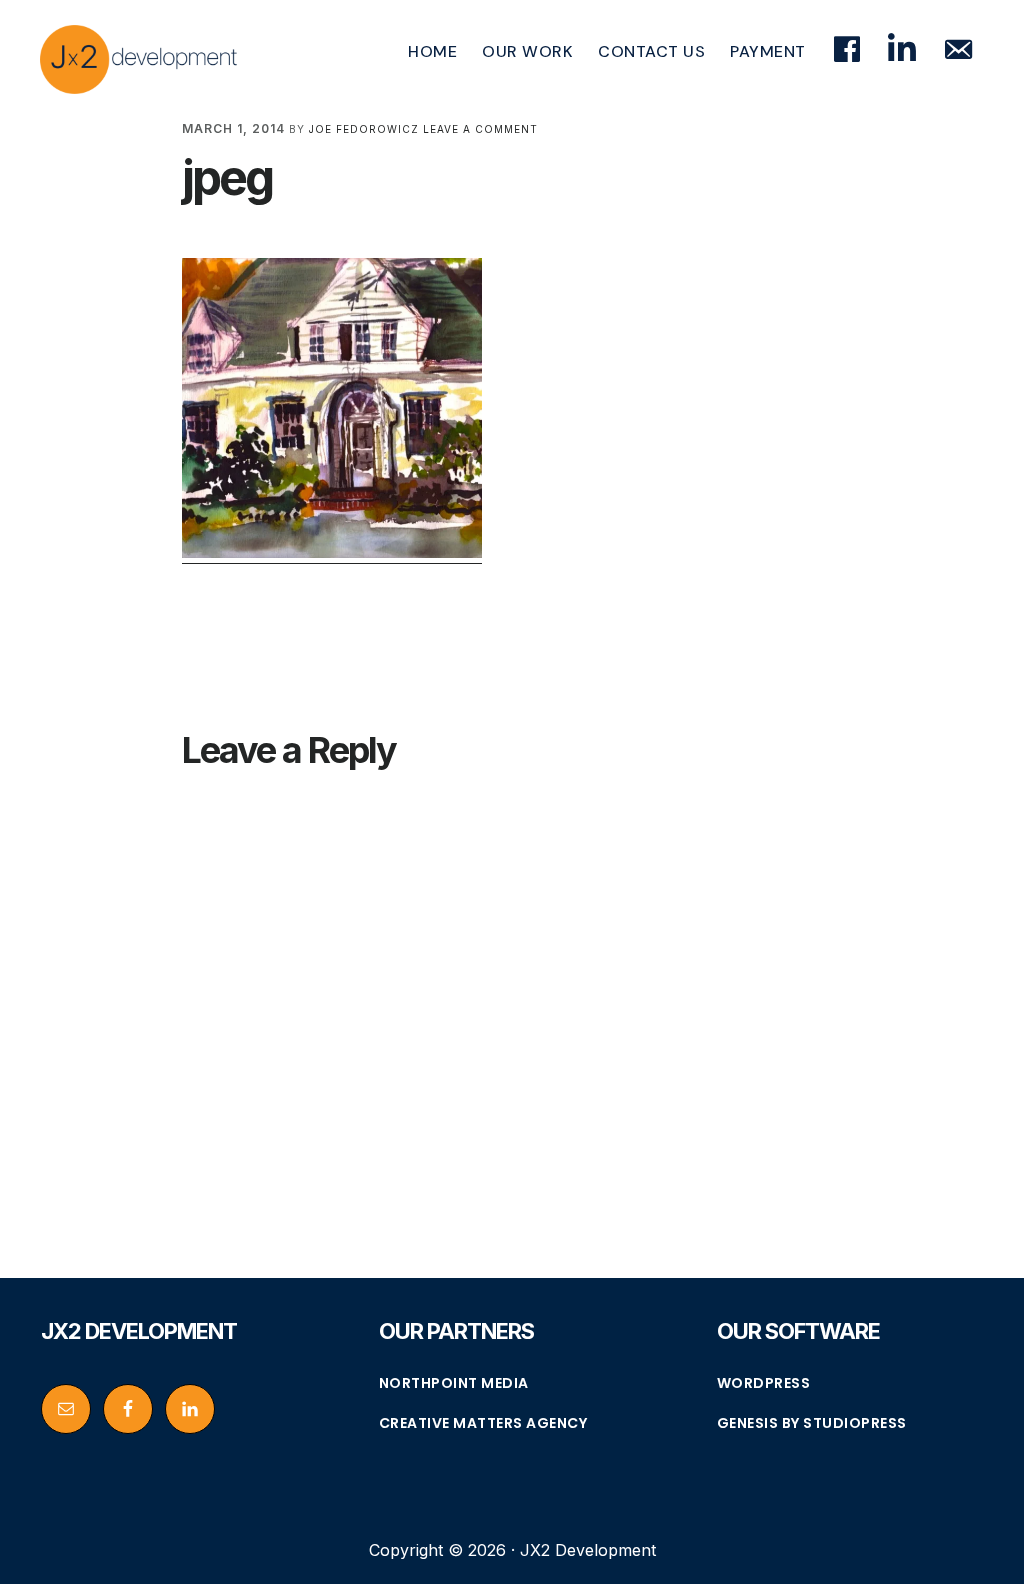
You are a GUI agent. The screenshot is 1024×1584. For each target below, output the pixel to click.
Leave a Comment (480, 129)
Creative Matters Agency (483, 1423)
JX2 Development (140, 59)
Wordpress (764, 1383)
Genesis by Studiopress (812, 1423)
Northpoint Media (454, 1383)
